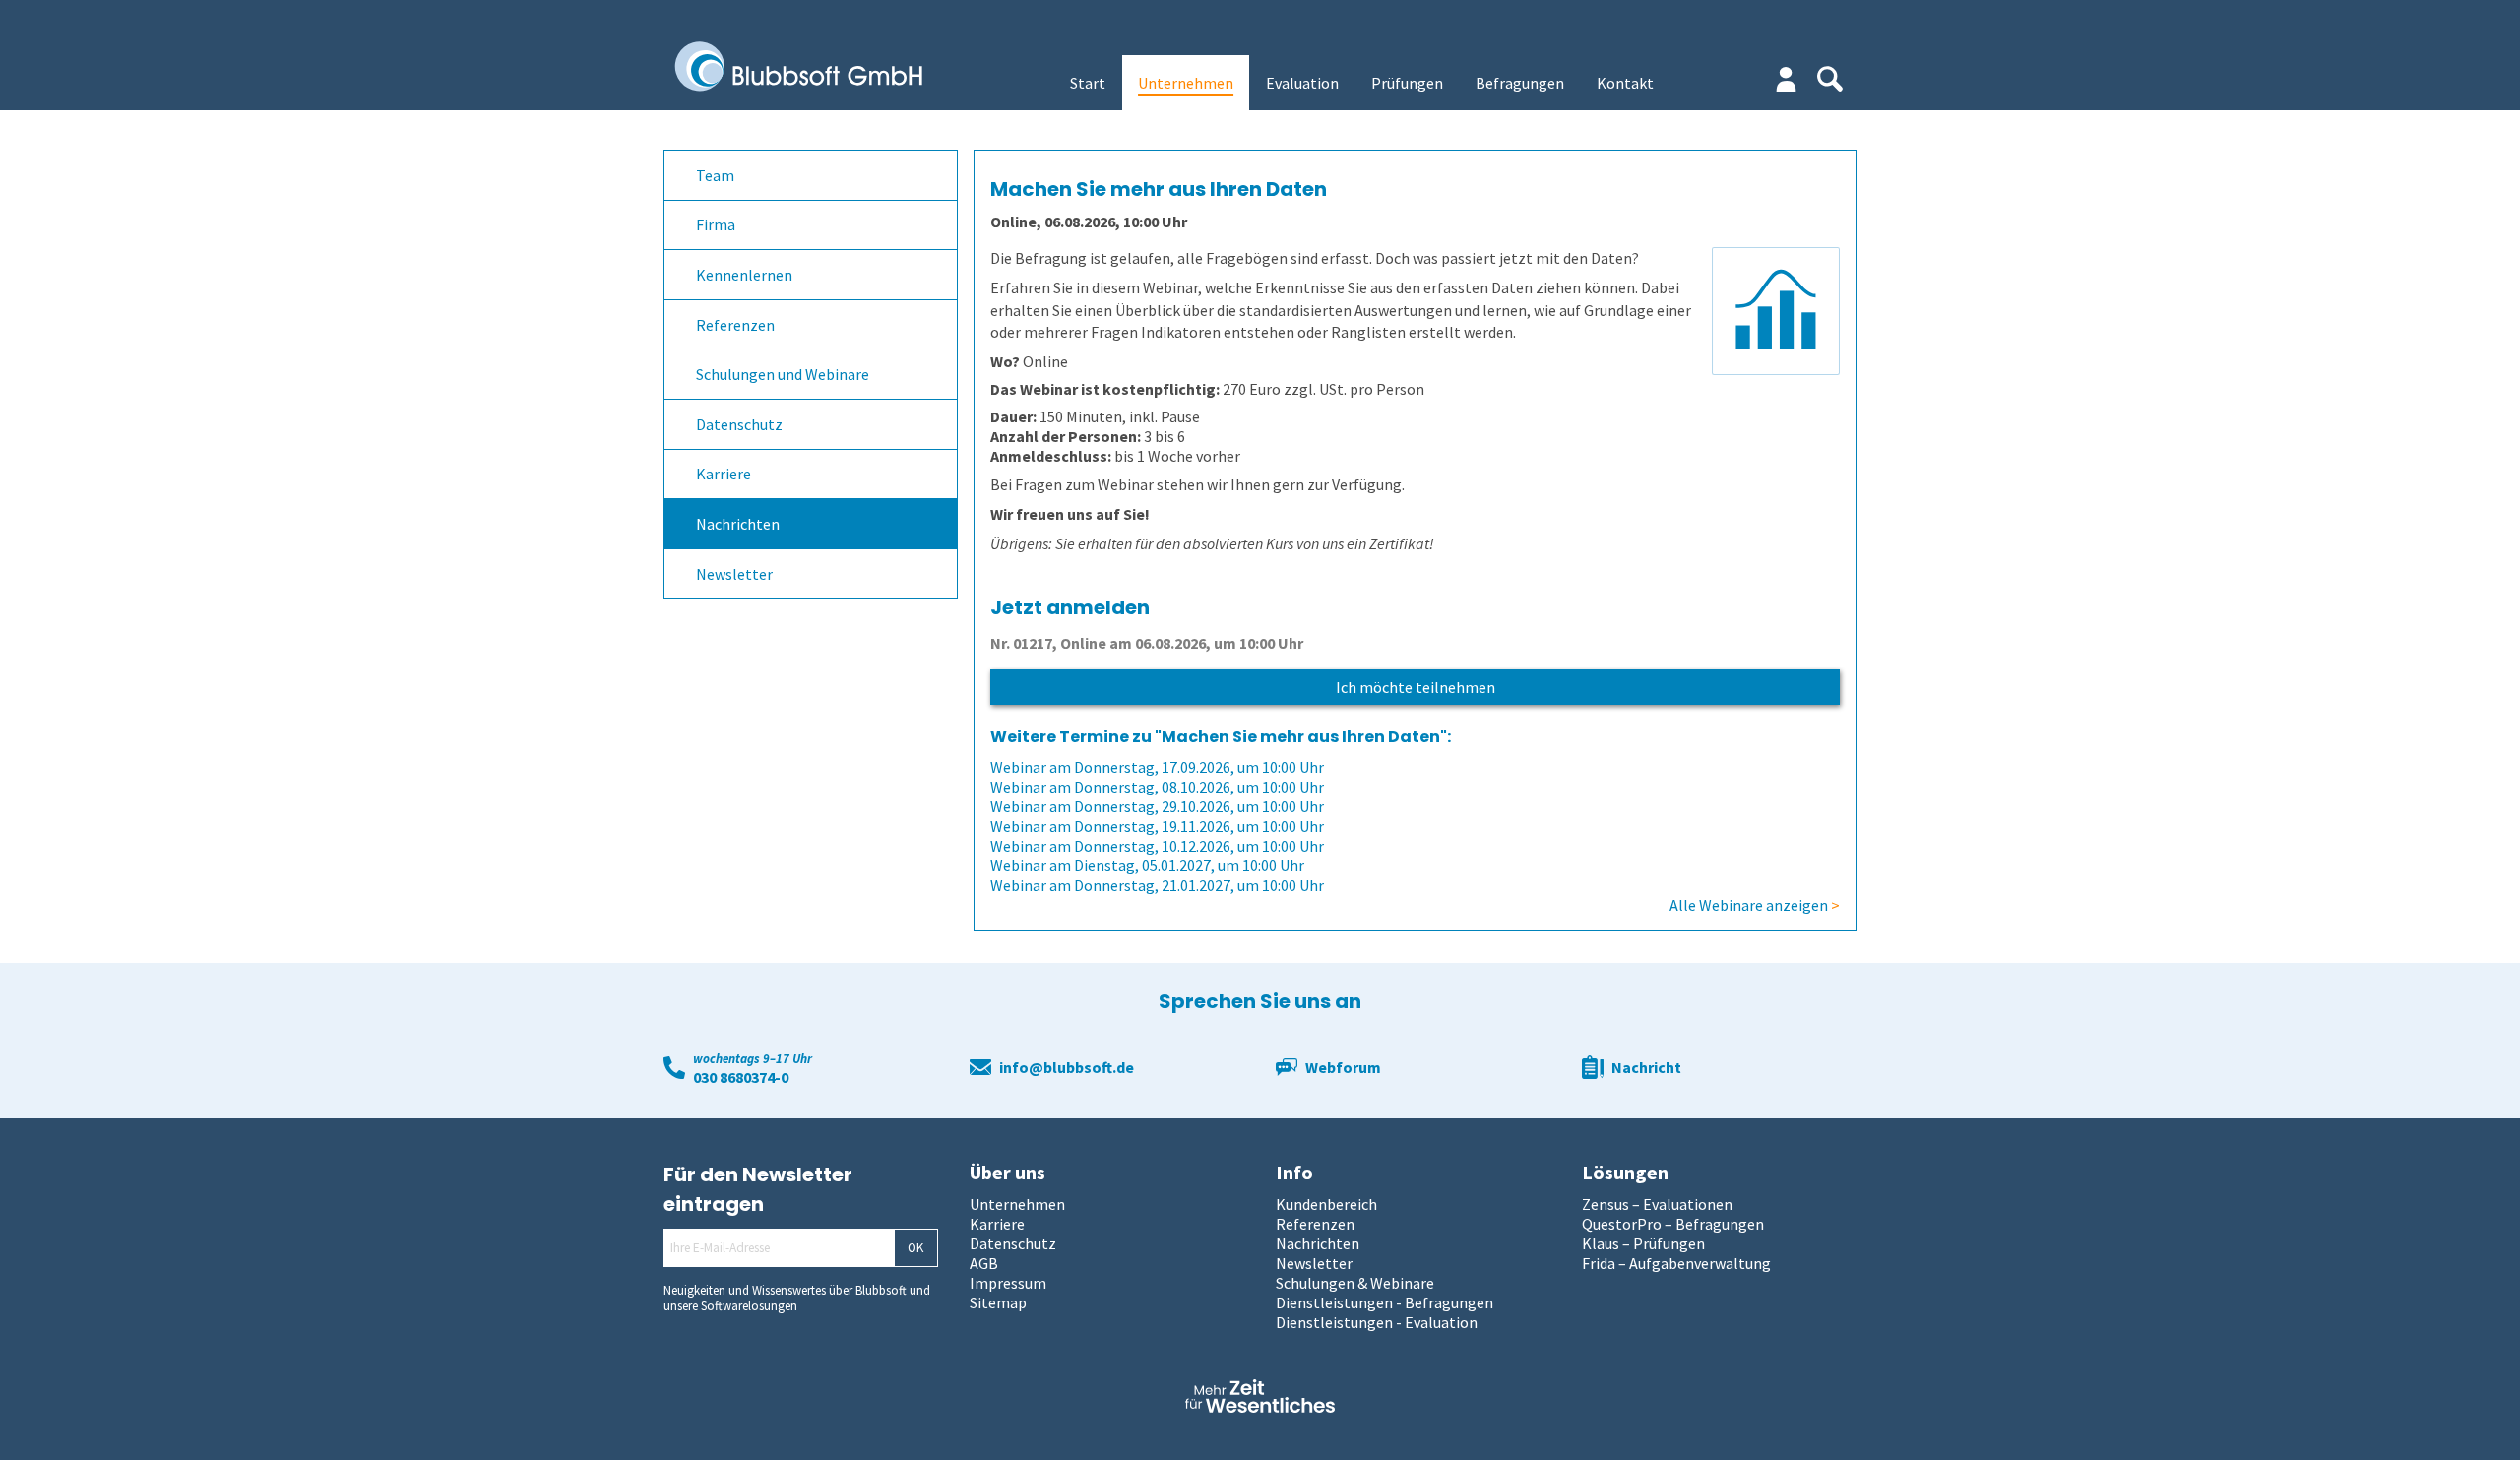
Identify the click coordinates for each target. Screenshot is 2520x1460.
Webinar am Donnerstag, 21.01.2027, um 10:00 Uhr (1157, 885)
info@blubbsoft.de (1067, 1067)
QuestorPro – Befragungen (1673, 1224)
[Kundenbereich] (1786, 79)
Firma (716, 224)
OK (915, 1248)
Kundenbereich (1326, 1204)
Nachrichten (738, 524)
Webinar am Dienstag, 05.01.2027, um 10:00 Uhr (1147, 865)
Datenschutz (739, 424)
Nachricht (1646, 1067)
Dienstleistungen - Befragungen (1385, 1302)
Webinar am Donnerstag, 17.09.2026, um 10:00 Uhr (1157, 767)
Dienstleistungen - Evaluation (1377, 1322)
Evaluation (1302, 83)
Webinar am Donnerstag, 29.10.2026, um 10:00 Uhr (1157, 806)
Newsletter (734, 574)
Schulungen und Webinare (783, 374)
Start (1088, 83)
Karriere (724, 474)
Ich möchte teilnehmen (1416, 687)
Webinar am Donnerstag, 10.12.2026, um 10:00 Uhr (1157, 846)
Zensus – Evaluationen (1657, 1204)
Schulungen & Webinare (1355, 1283)
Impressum (1008, 1283)
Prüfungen (1407, 83)
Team (715, 175)
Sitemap (998, 1302)
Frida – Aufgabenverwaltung (1676, 1263)
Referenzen (735, 325)
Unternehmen (1186, 83)
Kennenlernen (744, 275)
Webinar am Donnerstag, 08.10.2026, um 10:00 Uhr (1157, 787)
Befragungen (1520, 83)
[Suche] (1830, 79)
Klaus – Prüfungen (1643, 1243)
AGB (984, 1263)
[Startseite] (813, 68)
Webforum (1343, 1067)
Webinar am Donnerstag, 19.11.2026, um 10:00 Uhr (1157, 826)
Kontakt (1625, 83)
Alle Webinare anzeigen (1755, 905)
